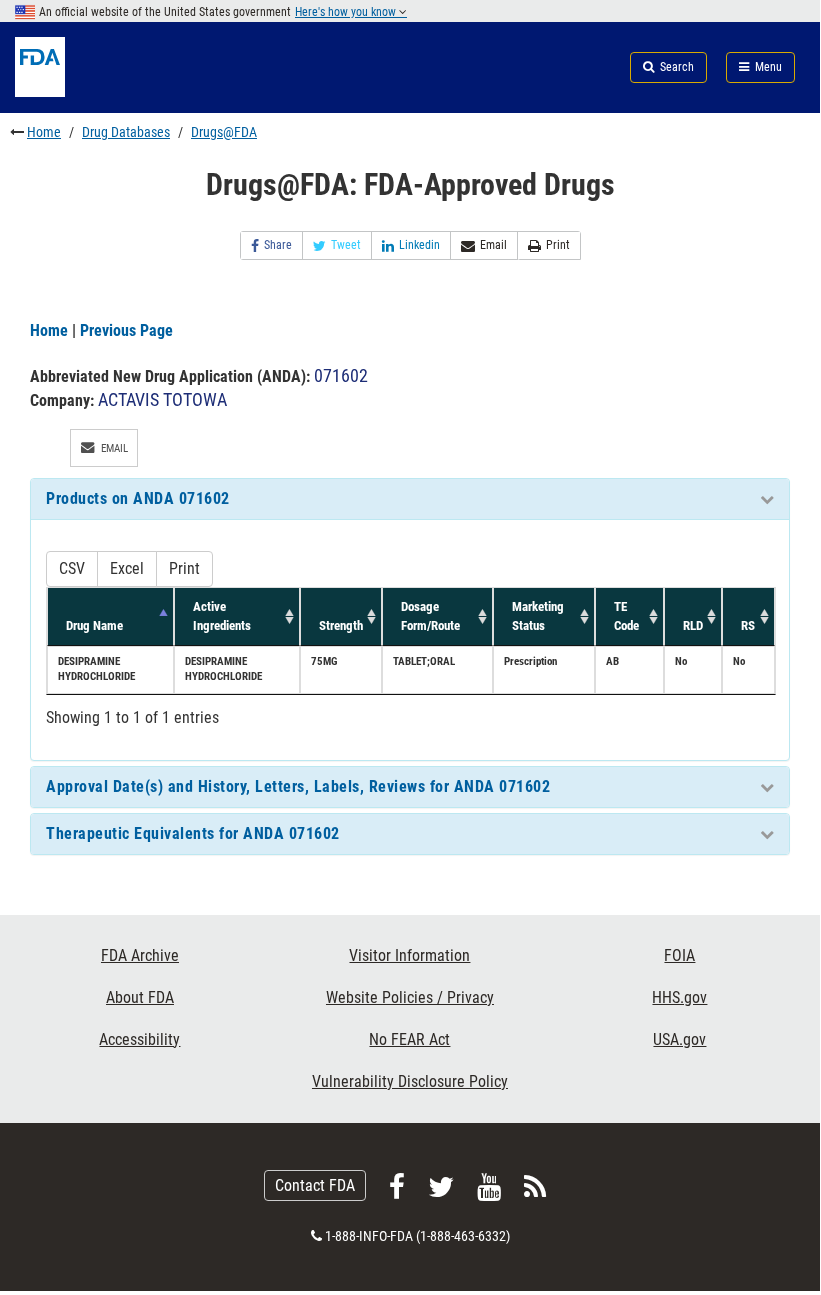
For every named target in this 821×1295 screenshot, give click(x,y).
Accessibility (139, 1039)
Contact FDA (315, 1185)
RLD (693, 625)
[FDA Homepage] (136, 91)
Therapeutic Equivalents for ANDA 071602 (193, 833)
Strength (341, 625)
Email (493, 245)
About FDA (140, 997)
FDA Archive (140, 955)
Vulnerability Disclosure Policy (410, 1081)
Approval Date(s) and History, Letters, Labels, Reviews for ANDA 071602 (298, 786)
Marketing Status (538, 615)
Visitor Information (409, 955)
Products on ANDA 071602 (138, 498)
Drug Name (94, 625)
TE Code (626, 615)
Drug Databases (126, 132)
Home (44, 132)
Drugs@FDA (224, 132)
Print (558, 245)
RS (748, 625)
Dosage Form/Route (430, 615)
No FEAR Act (409, 1039)
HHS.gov (679, 997)
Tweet (346, 245)
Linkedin (419, 245)
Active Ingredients (222, 615)
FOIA (679, 955)
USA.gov (679, 1039)
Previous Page (126, 330)
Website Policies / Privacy (410, 997)
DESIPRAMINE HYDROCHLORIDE (96, 669)
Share (278, 245)
